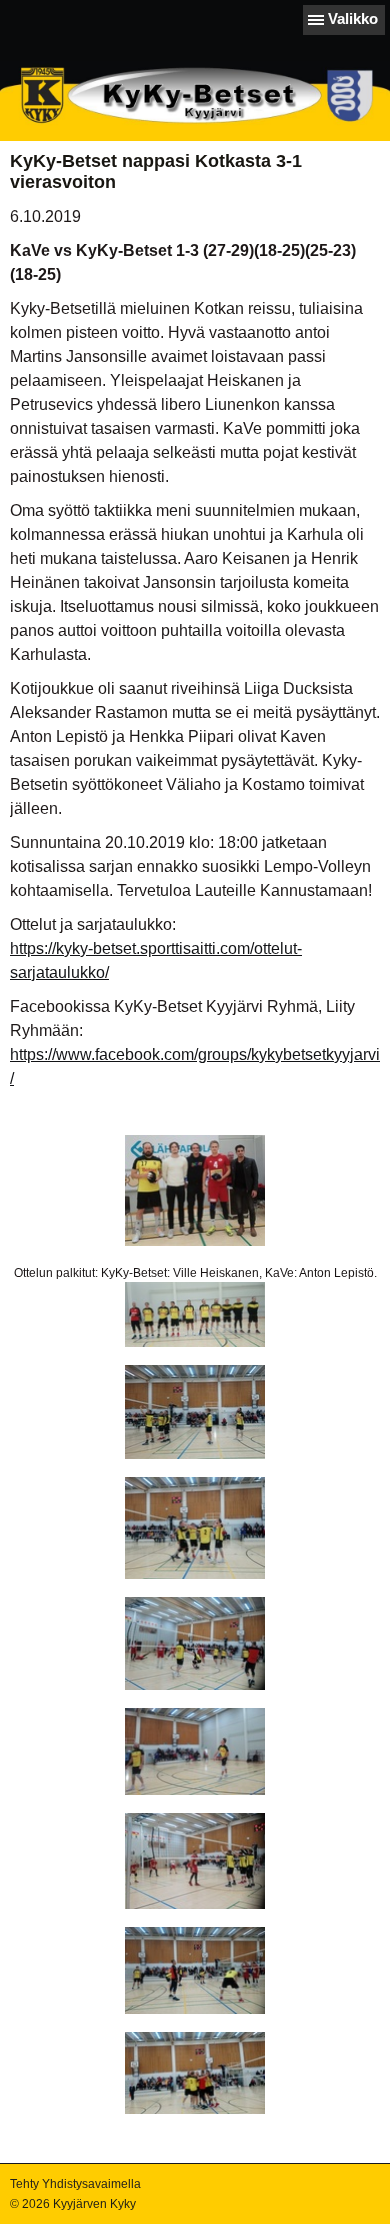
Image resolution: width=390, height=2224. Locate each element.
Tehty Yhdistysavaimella (75, 2184)
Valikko (353, 18)
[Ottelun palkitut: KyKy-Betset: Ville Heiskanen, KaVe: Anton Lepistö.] (195, 1190)
